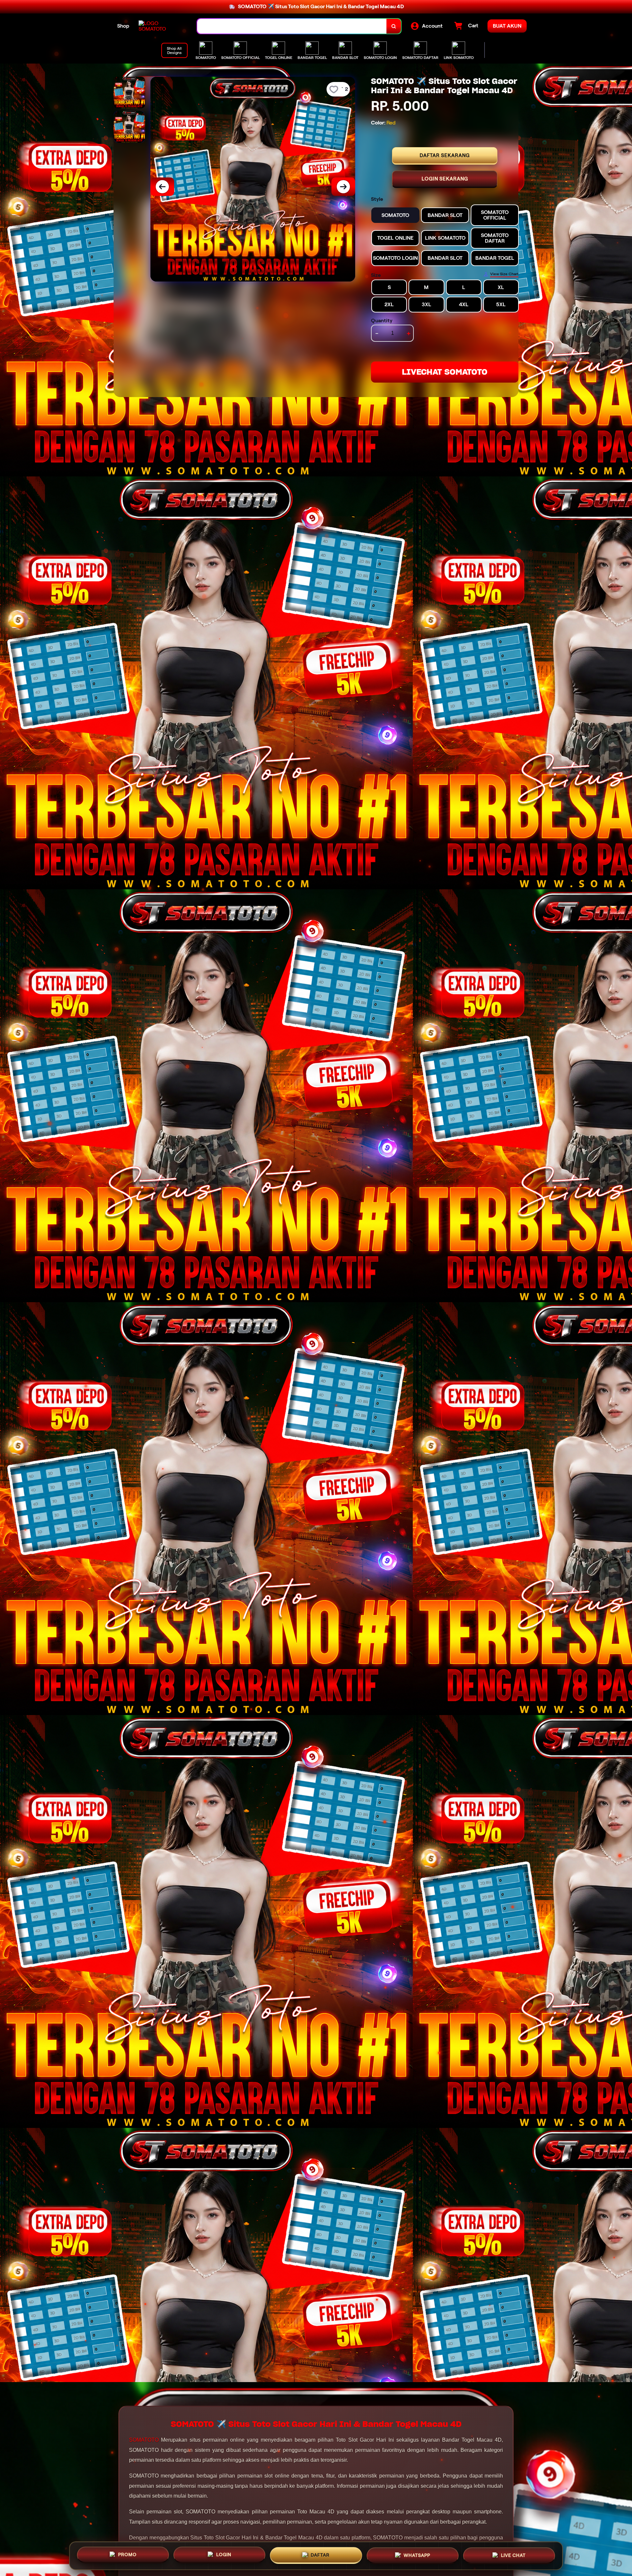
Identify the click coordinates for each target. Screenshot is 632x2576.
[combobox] (292, 26)
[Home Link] (161, 26)
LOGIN (224, 2553)
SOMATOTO (144, 2440)
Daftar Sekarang (445, 155)
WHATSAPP (417, 2554)
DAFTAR (320, 2553)
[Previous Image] (162, 187)
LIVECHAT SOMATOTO (445, 372)
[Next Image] (343, 187)
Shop (123, 26)
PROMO (127, 2553)
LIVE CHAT (513, 2554)
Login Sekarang (445, 179)
